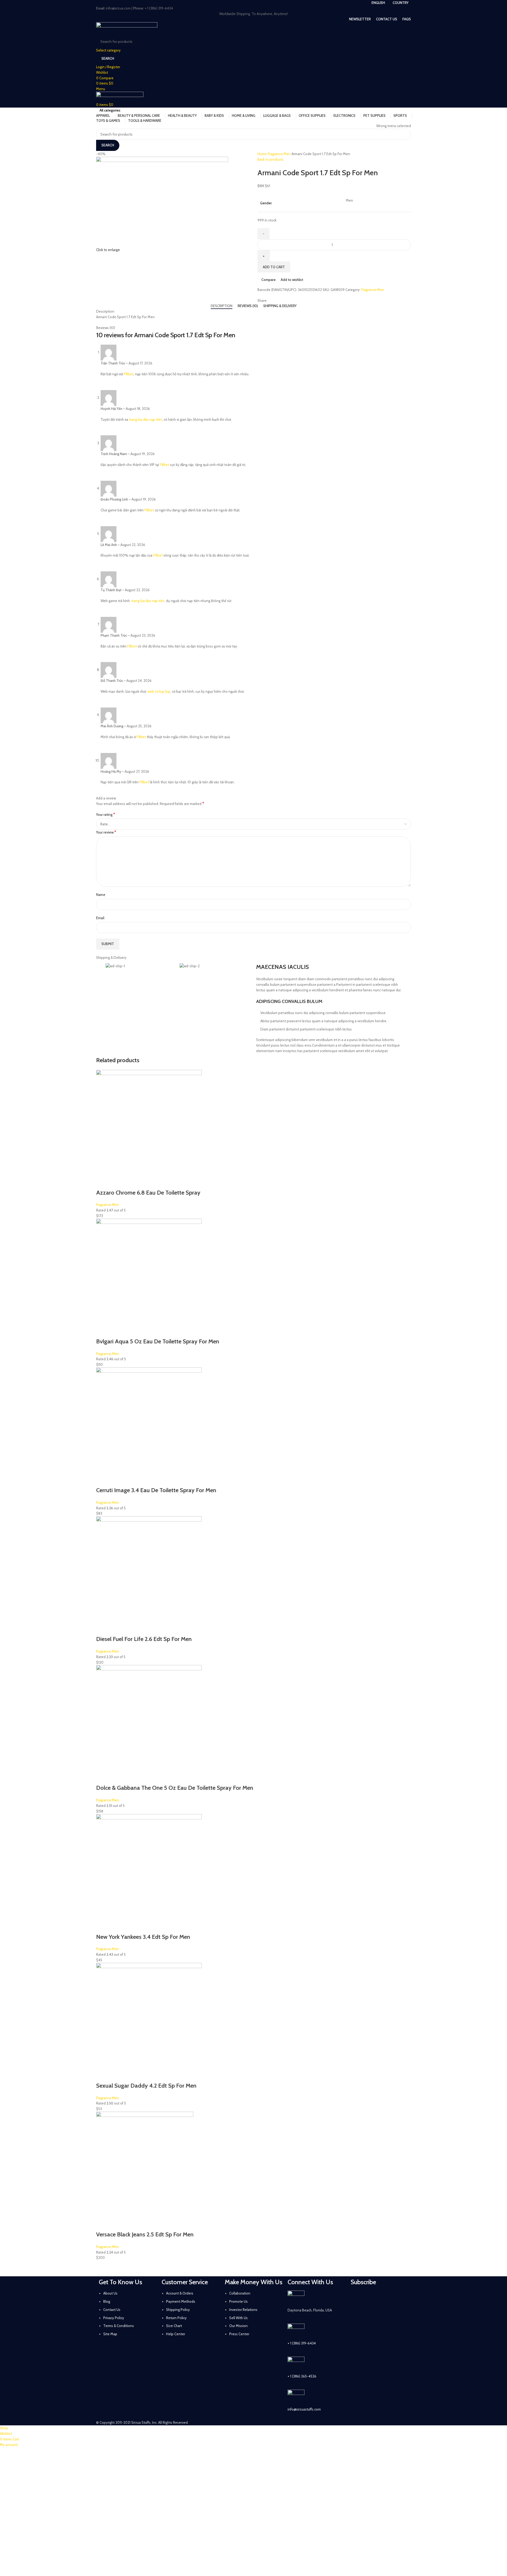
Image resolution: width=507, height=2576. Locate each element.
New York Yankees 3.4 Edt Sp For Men (143, 1937)
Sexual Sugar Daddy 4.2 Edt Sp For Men (146, 2086)
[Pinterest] (399, 2297)
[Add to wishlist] (145, 1182)
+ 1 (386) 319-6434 (302, 2343)
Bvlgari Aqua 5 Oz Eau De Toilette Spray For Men (158, 1341)
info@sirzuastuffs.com (304, 2409)
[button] (103, 1182)
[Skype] (385, 2312)
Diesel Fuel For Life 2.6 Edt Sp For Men (144, 1639)
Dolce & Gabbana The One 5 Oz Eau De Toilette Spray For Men (175, 1788)
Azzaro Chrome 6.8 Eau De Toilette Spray (148, 1193)
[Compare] (131, 1182)
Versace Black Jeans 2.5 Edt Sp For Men (145, 2234)
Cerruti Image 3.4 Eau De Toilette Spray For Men (156, 1490)
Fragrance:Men (280, 154)
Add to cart (274, 267)
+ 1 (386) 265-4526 (302, 2376)
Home (263, 154)
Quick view (117, 1182)
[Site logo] (127, 28)
